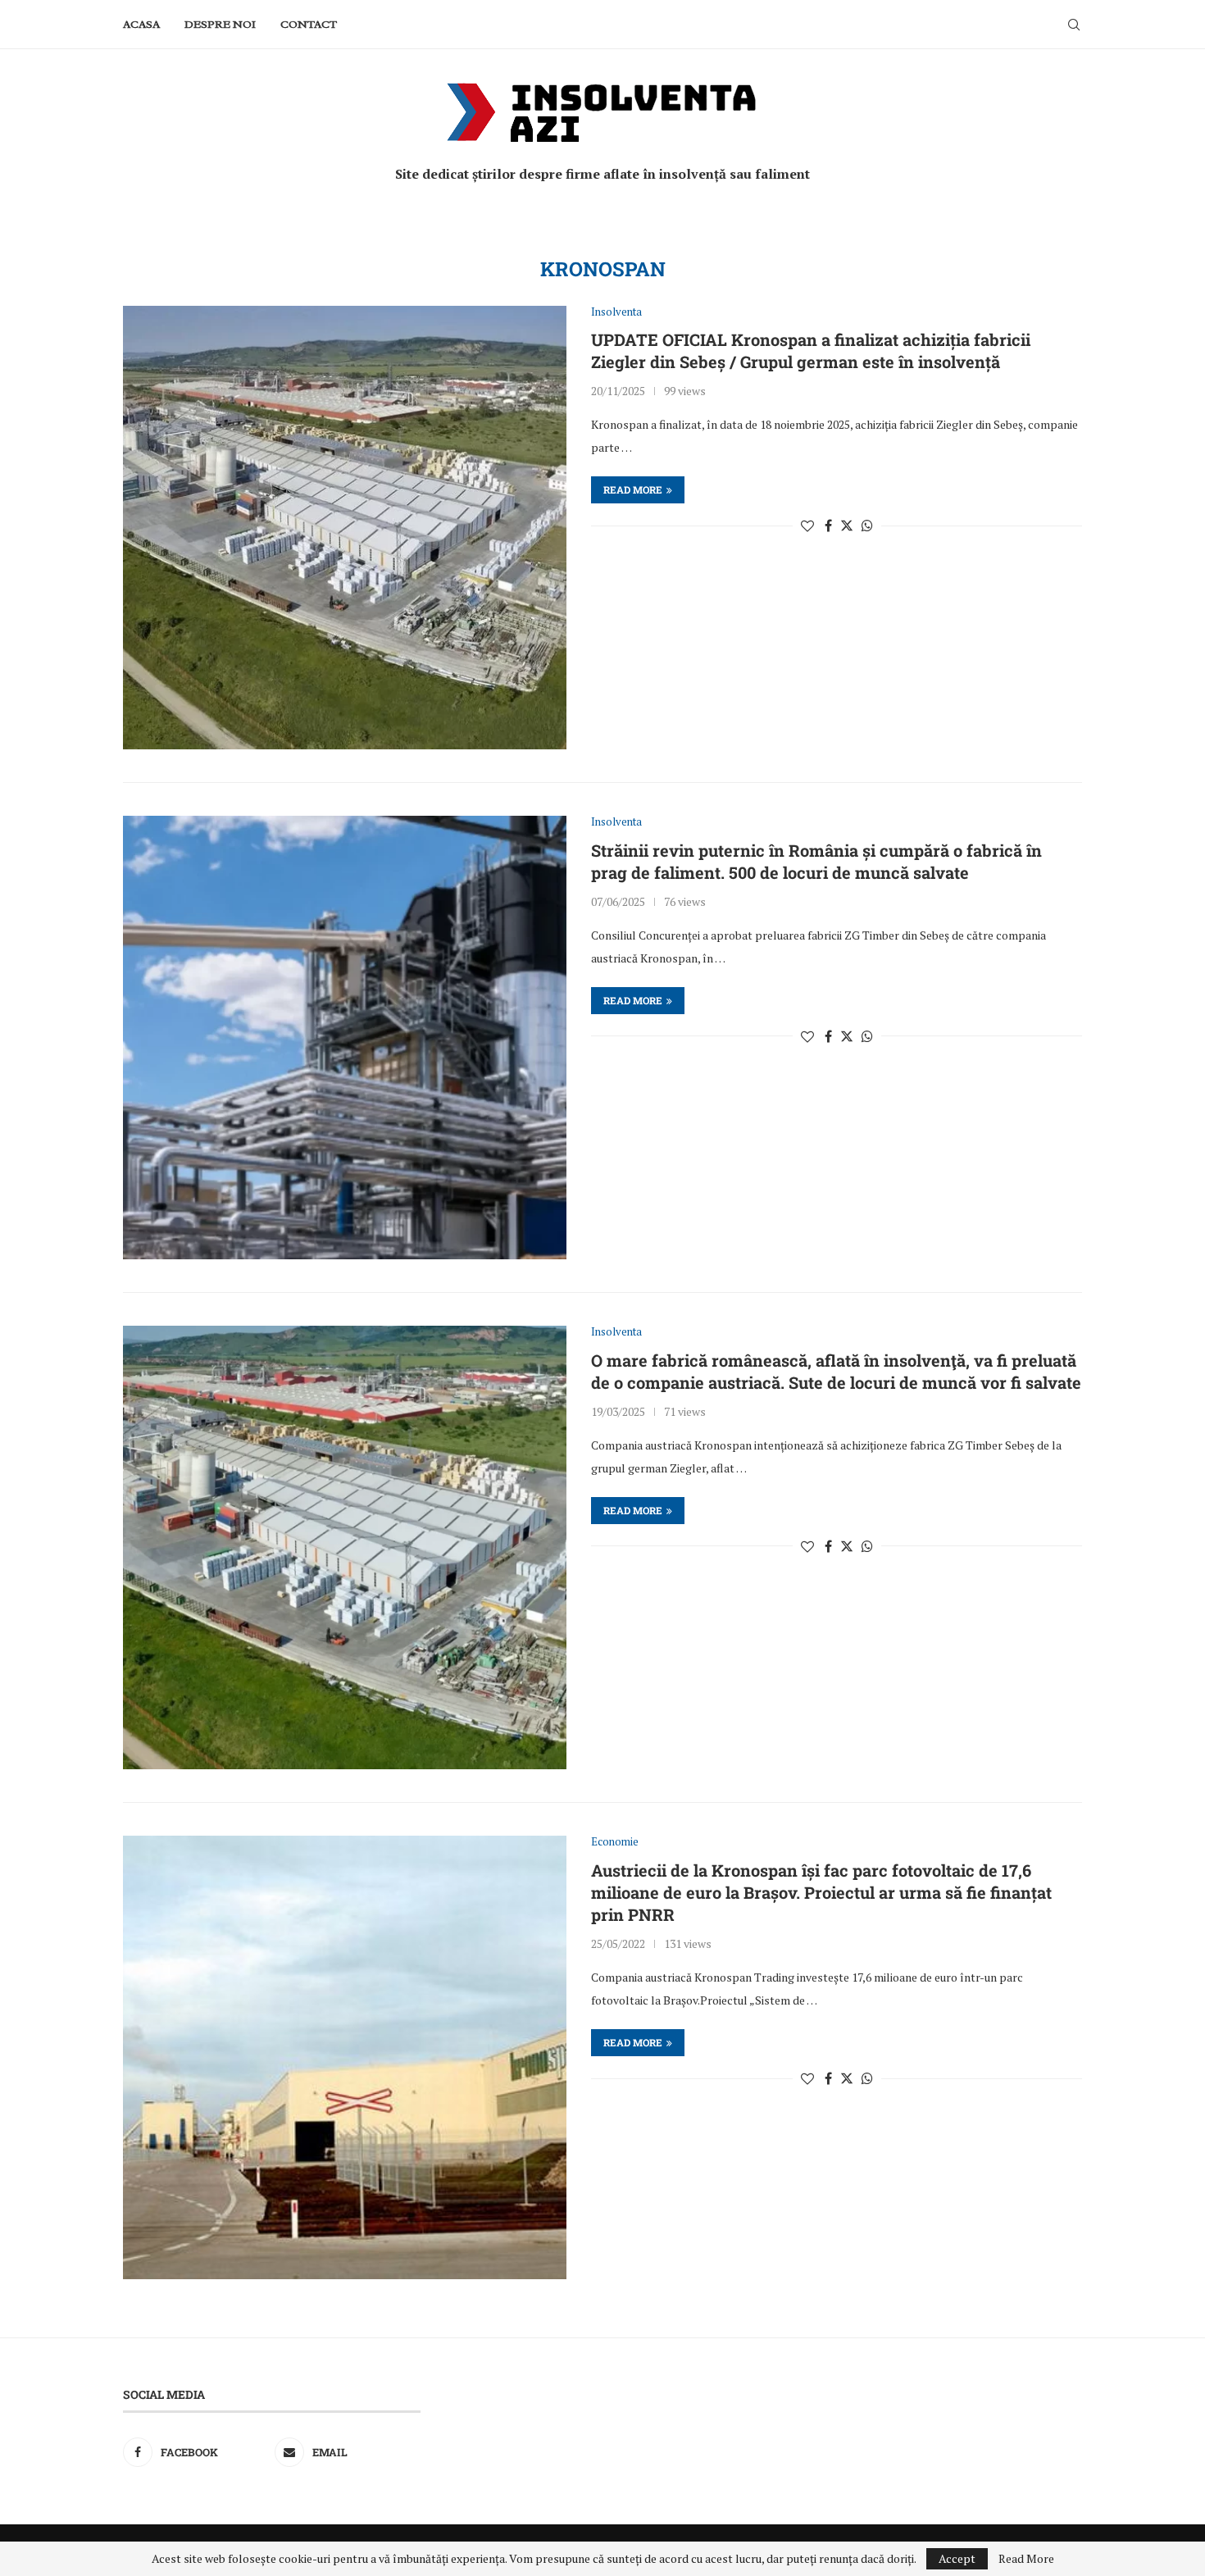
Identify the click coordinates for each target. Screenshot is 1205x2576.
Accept (957, 2558)
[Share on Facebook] (828, 526)
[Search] (1074, 25)
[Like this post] (807, 526)
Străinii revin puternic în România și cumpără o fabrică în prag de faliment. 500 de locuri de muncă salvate (816, 861)
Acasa (141, 24)
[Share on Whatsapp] (867, 526)
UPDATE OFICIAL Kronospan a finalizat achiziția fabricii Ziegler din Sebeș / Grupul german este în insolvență (811, 350)
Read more (633, 489)
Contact (309, 24)
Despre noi (220, 24)
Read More (1026, 2559)
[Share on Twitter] (847, 526)
